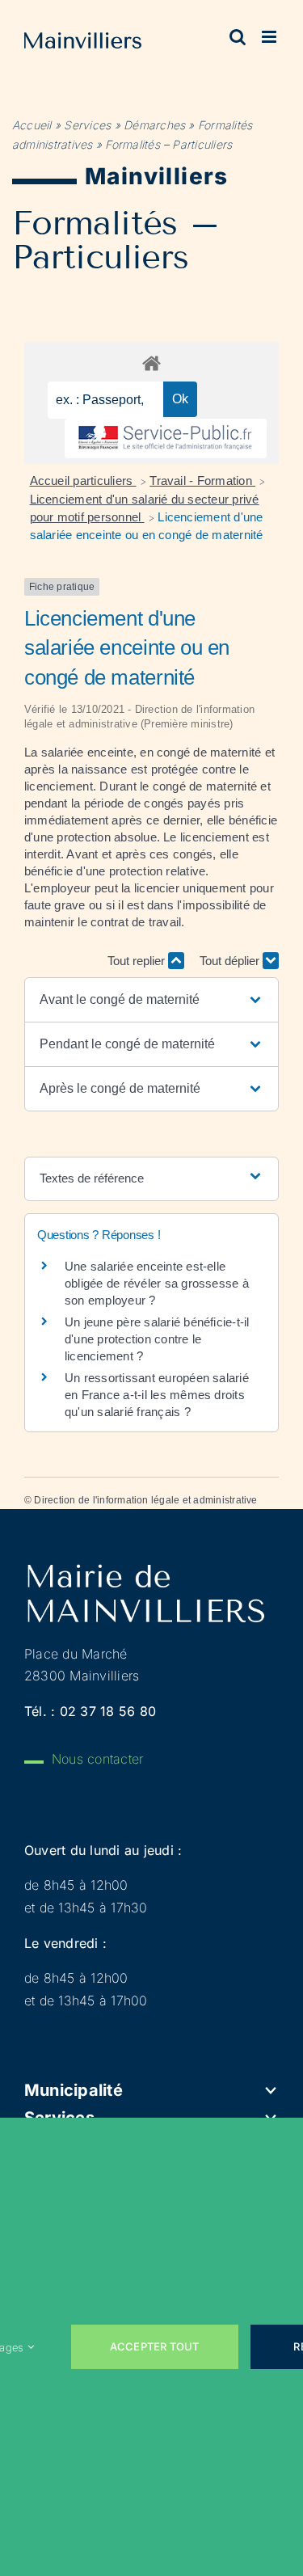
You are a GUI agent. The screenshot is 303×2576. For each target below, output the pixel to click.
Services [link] (87, 125)
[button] (151, 1000)
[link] (83, 44)
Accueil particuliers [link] (83, 481)
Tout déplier (231, 961)
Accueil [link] (32, 125)
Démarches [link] (154, 125)
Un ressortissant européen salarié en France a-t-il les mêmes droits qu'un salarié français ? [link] (157, 1395)
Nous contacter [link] (97, 1759)
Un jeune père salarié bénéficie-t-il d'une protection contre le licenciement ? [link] (157, 1339)
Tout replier (138, 961)
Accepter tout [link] (155, 2346)
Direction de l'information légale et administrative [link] (145, 1500)
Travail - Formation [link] (202, 481)
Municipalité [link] (74, 2090)
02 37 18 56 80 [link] (108, 1711)
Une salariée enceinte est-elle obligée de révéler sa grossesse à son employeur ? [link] (157, 1283)
